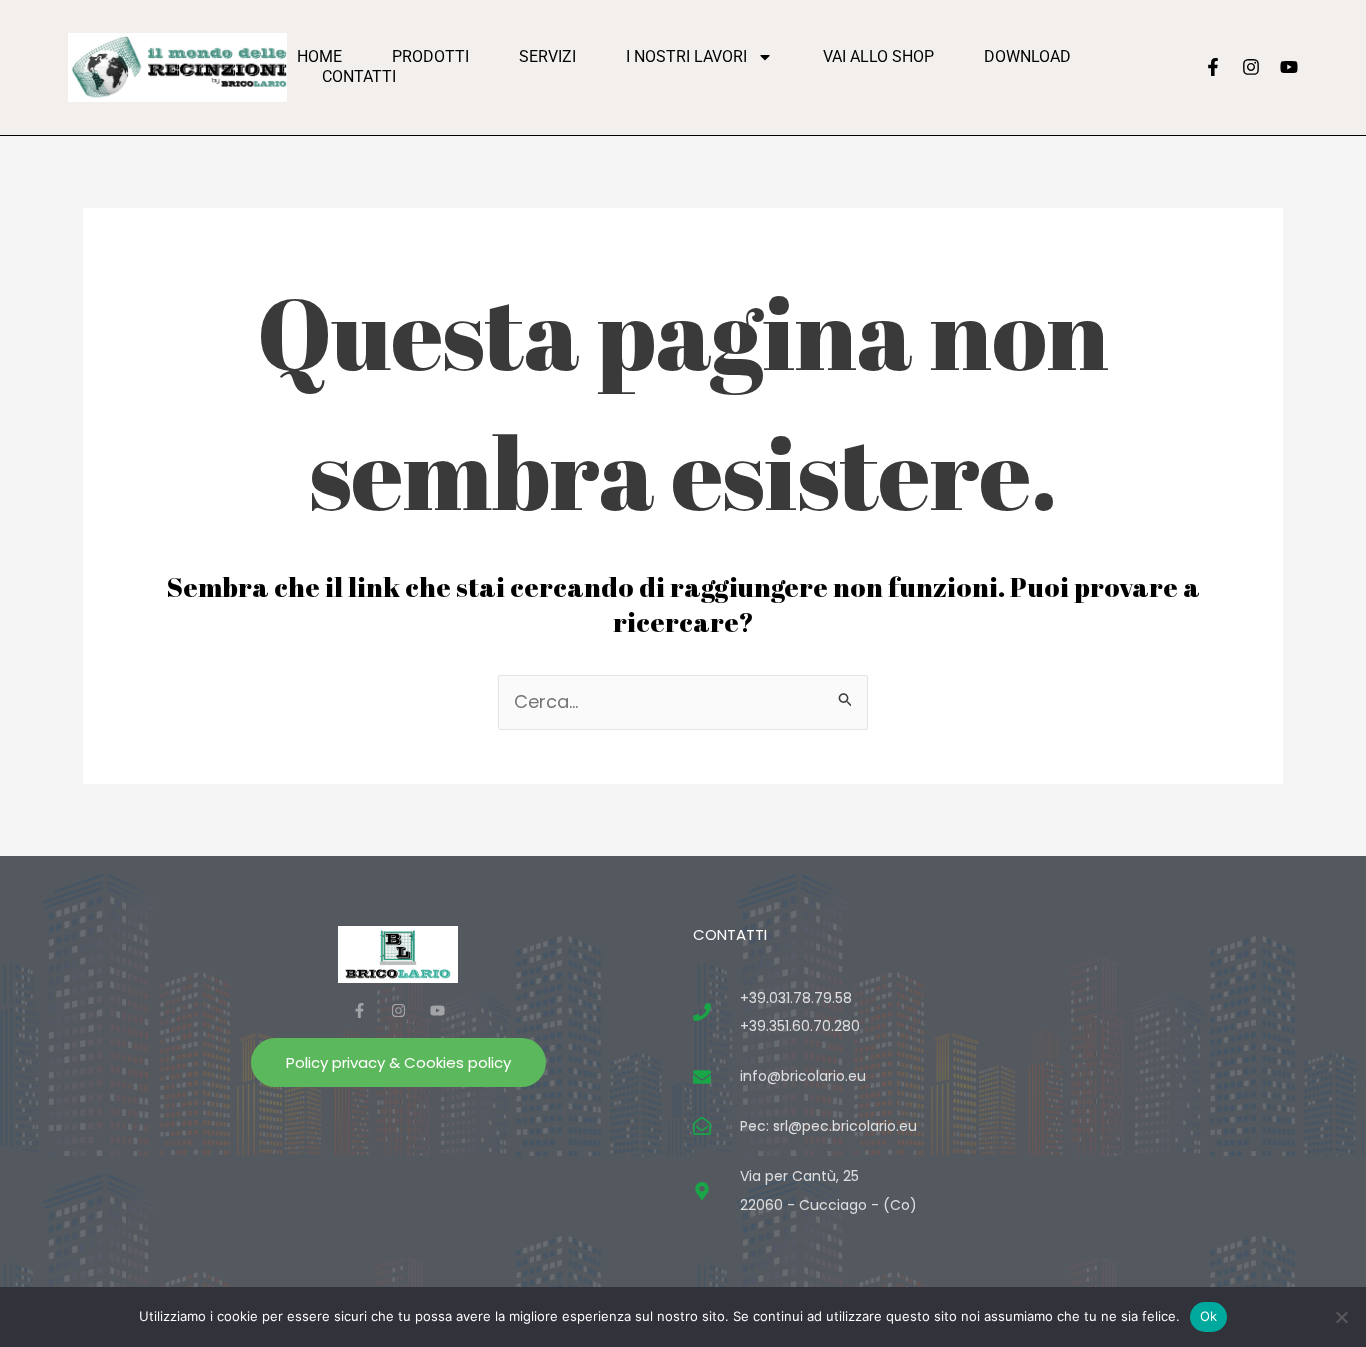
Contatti (359, 76)
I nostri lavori (686, 56)
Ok (1209, 1316)
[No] (1341, 1317)
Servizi (547, 56)
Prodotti (430, 56)
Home (319, 56)
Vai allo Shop (878, 56)
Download (1027, 56)
